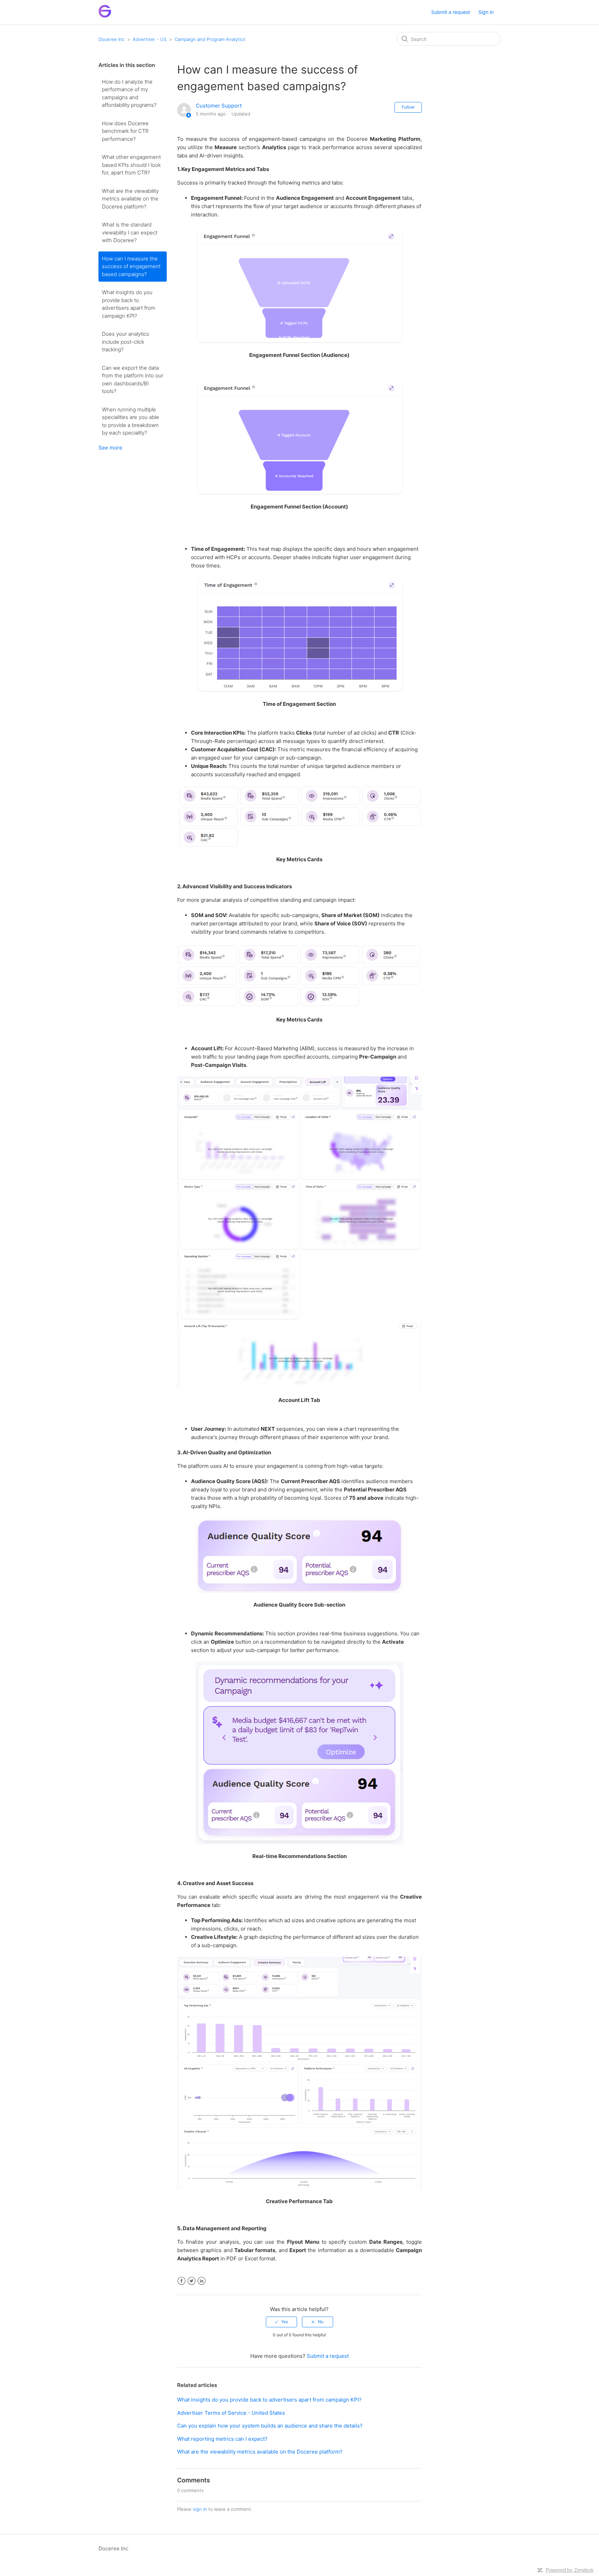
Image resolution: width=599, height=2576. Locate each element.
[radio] (281, 2322)
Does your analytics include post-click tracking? (125, 342)
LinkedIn (202, 2281)
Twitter (192, 2281)
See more (110, 448)
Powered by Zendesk (570, 2570)
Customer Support (219, 106)
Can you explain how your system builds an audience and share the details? (270, 2426)
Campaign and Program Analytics (210, 39)
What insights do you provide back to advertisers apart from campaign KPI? (129, 304)
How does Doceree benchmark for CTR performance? (125, 131)
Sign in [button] (486, 12)
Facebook (181, 2281)
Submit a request (451, 12)
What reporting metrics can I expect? (222, 2439)
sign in (200, 2509)
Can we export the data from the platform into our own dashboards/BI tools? (133, 380)
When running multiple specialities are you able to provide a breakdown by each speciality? (131, 421)
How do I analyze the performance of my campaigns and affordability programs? (129, 93)
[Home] (105, 16)
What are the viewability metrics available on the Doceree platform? (130, 199)
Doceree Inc (111, 39)
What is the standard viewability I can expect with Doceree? (130, 232)
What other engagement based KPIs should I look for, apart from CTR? (131, 165)
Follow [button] (408, 107)
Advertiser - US (150, 39)
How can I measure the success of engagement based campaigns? (131, 266)
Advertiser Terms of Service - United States (231, 2413)
